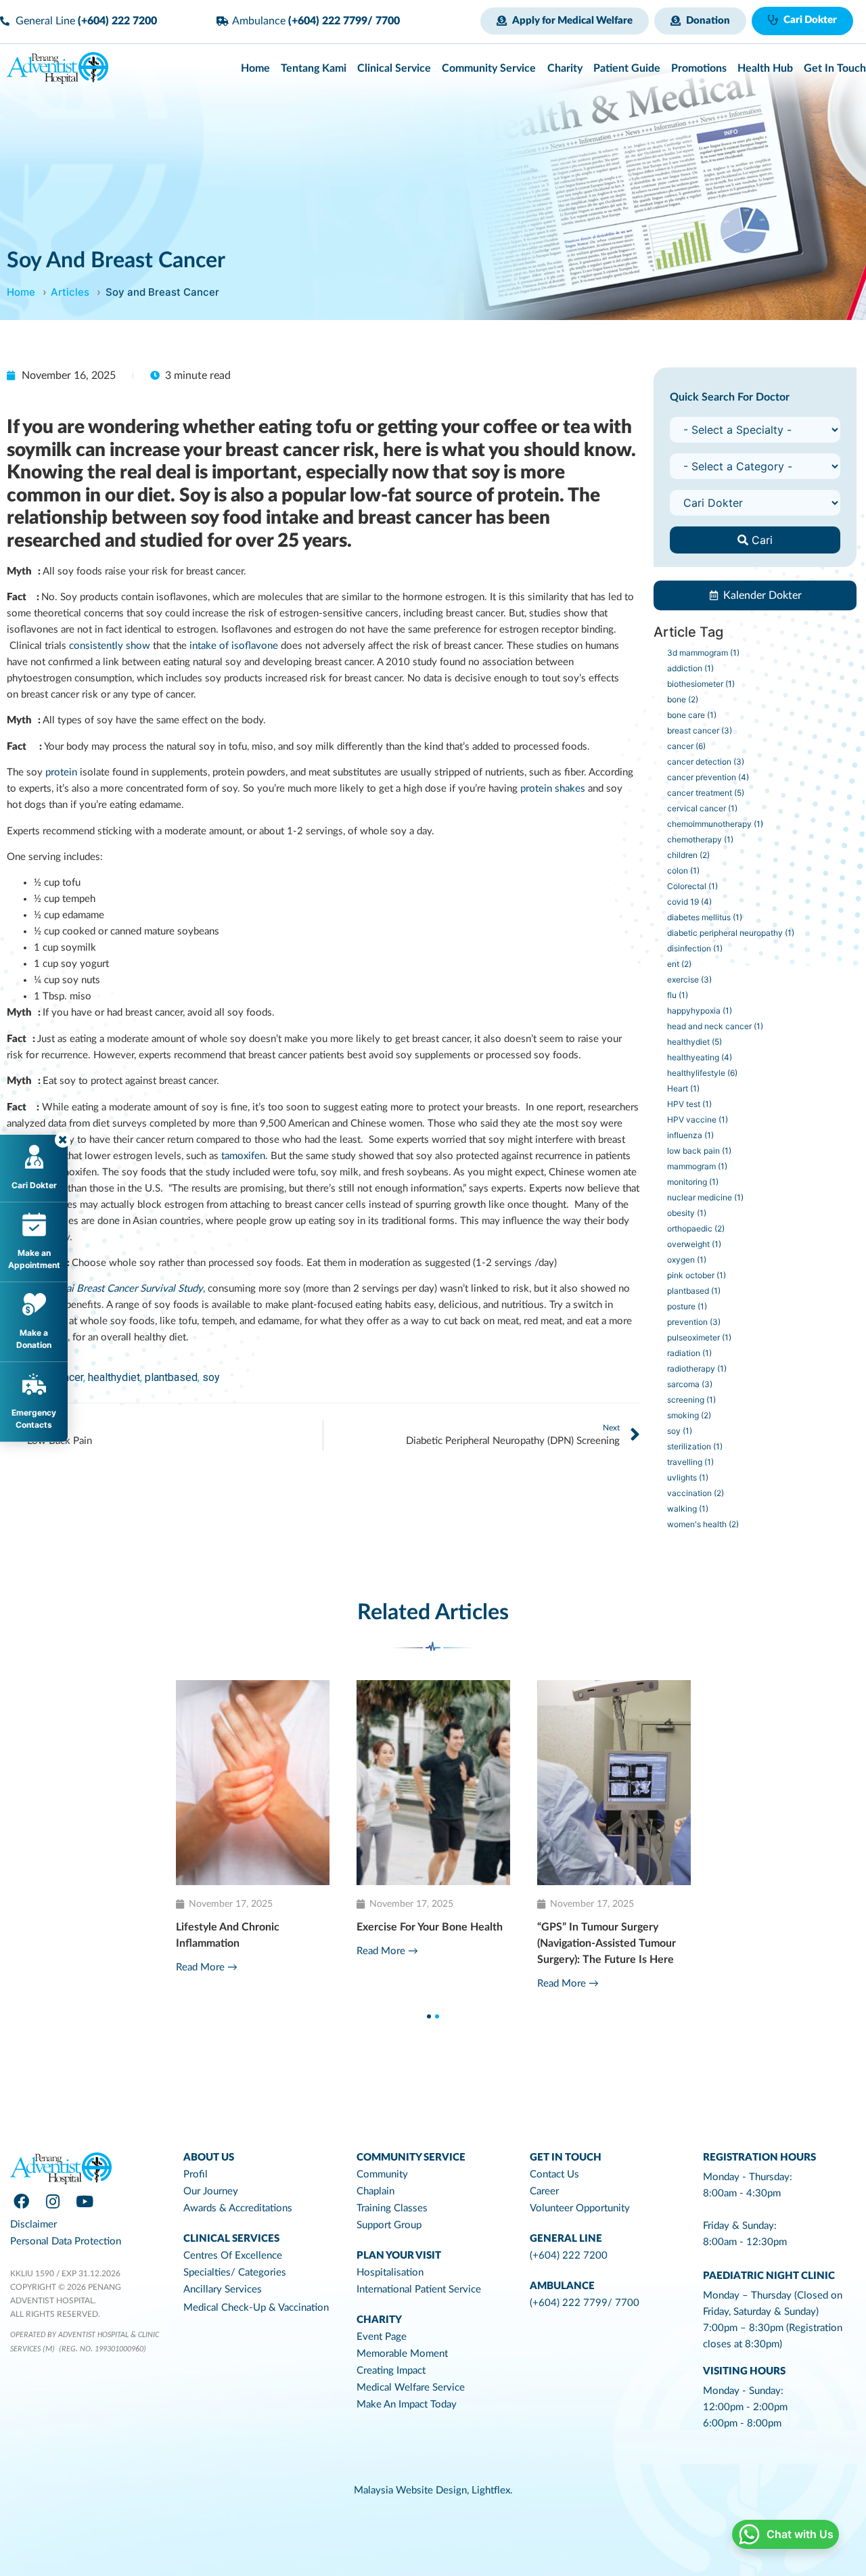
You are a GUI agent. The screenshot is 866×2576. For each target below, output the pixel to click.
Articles (70, 292)
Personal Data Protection (66, 2241)
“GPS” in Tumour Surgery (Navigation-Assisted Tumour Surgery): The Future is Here (264, 1943)
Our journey (211, 2191)
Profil (196, 2174)
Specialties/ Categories (235, 2273)
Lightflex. (492, 2490)
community (382, 2174)
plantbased (171, 1377)
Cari (760, 540)
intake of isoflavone (234, 646)
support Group (389, 2225)
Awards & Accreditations (238, 2208)
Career (544, 2191)
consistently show (110, 646)
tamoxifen (243, 1156)
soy (211, 1377)
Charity (379, 2320)
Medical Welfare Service (411, 2388)
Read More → (226, 1984)
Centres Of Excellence (233, 2256)
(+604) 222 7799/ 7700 (585, 2303)
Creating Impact (391, 2371)
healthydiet (114, 1377)
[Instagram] (53, 2202)
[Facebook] (21, 2202)
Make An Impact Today (407, 2404)
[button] (565, 21)
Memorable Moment (402, 2354)
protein (61, 772)
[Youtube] (85, 2202)
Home (21, 292)
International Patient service (419, 2289)
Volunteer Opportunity (580, 2208)
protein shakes (553, 789)
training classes (392, 2208)
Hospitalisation (390, 2273)
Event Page (382, 2337)
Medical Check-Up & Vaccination (256, 2308)
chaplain (375, 2191)
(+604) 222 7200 (569, 2256)
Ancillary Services (223, 2289)
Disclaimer (33, 2224)
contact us (554, 2174)
